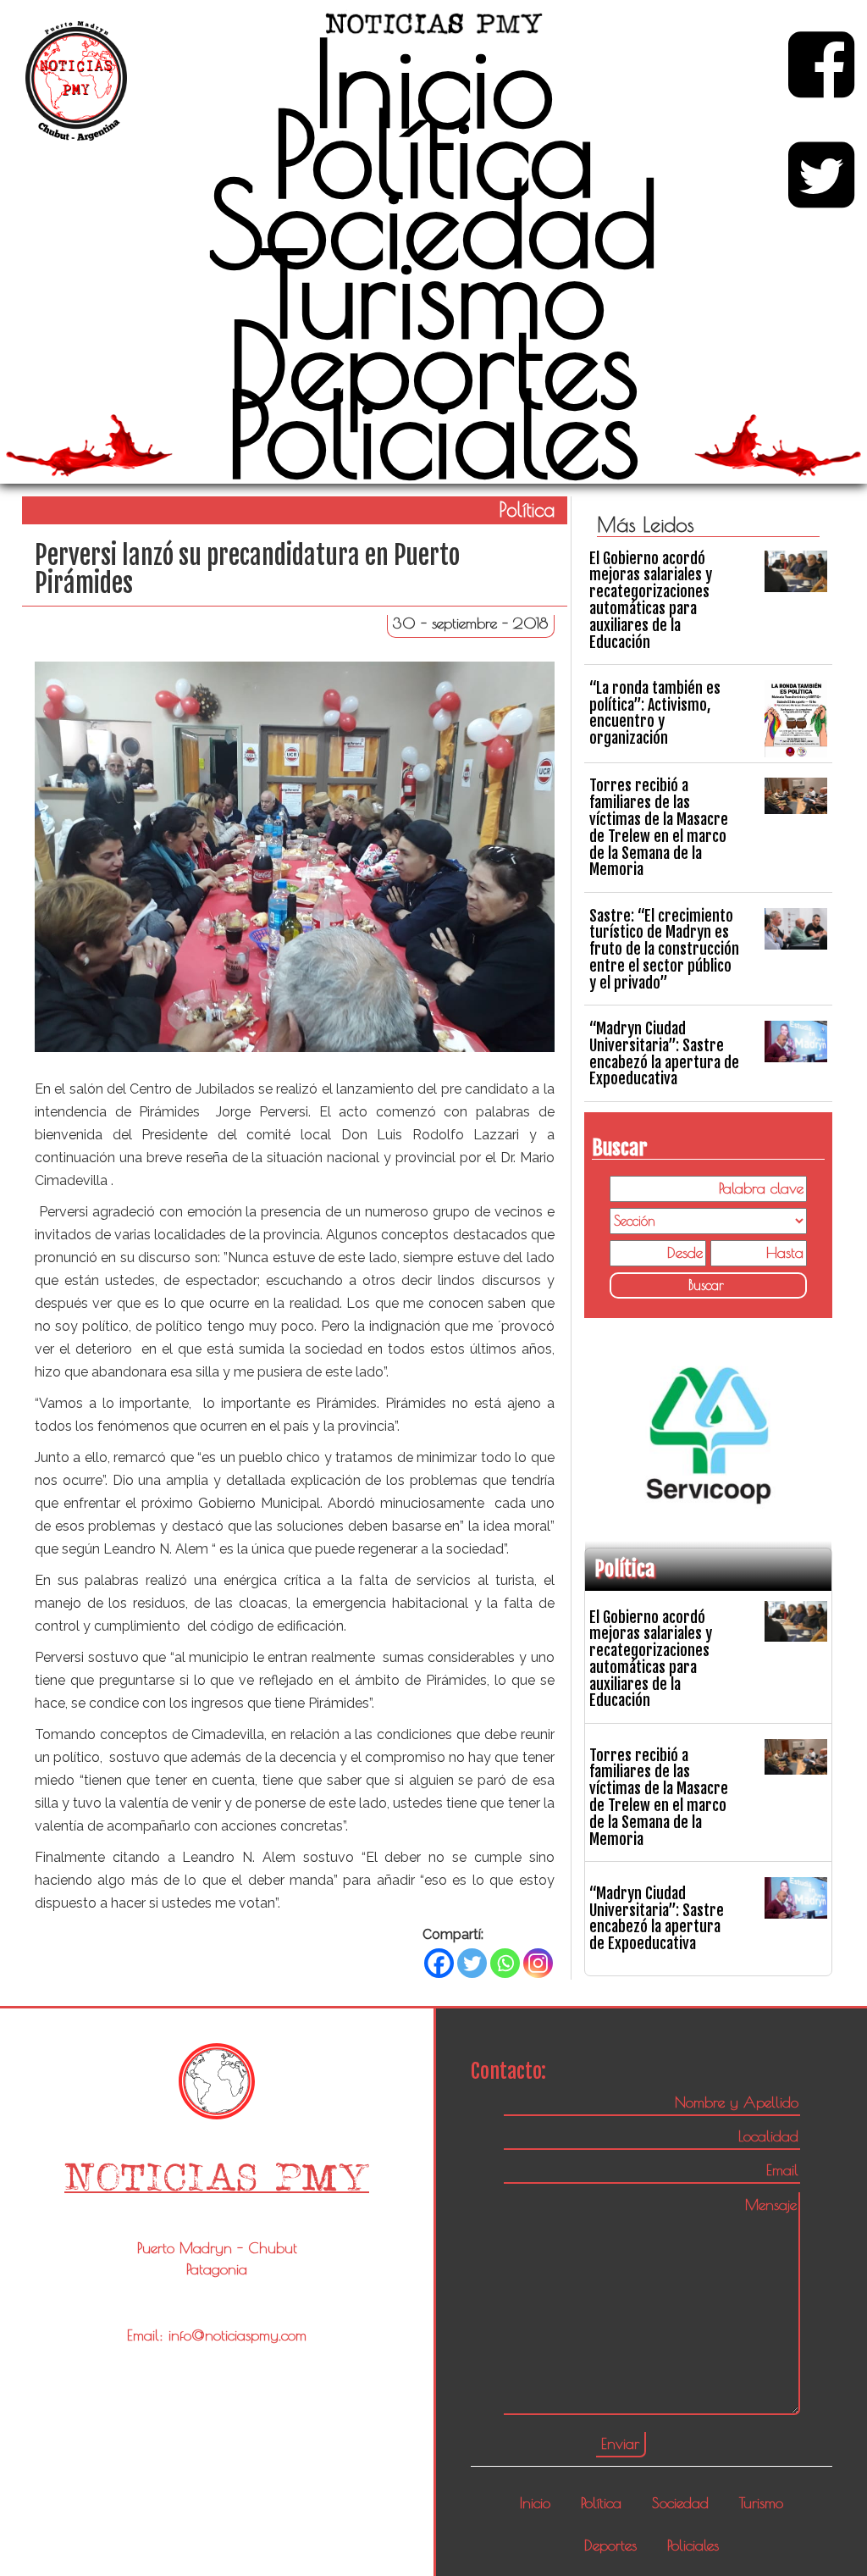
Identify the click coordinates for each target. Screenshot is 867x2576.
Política (433, 152)
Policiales (433, 433)
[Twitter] (472, 1963)
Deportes (433, 363)
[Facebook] (439, 1963)
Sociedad (433, 223)
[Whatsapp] (505, 1963)
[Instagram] (538, 1963)
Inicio (433, 82)
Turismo (433, 293)
